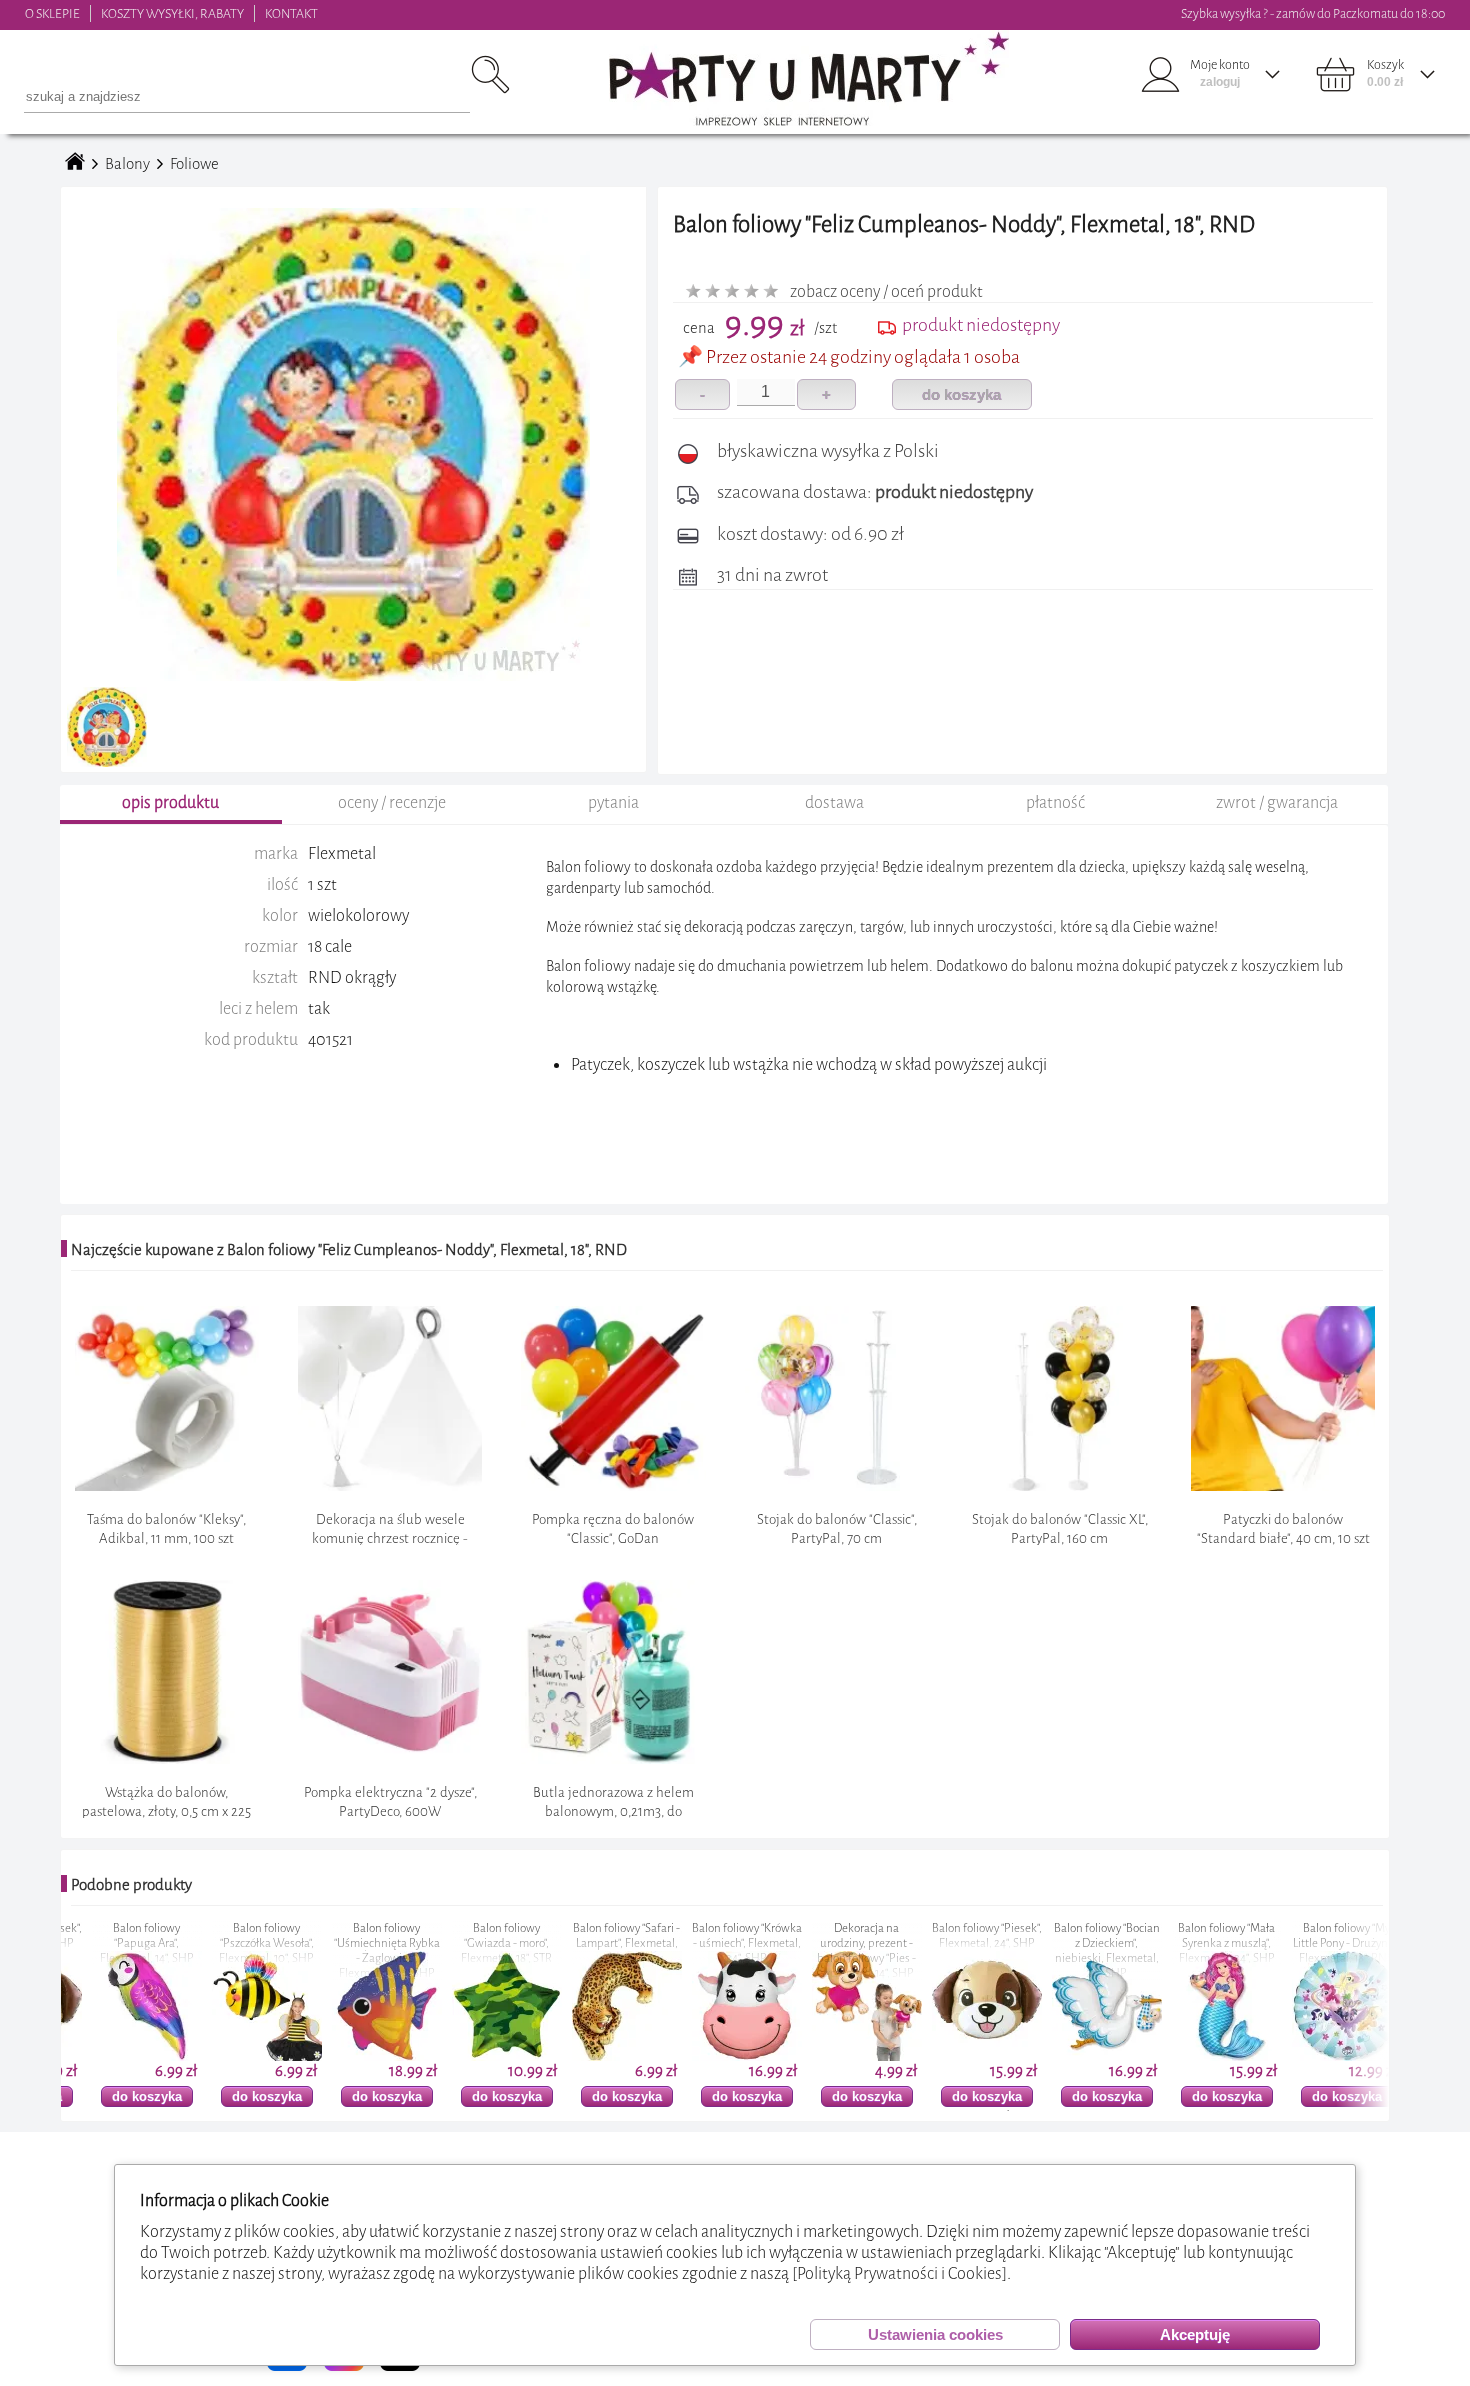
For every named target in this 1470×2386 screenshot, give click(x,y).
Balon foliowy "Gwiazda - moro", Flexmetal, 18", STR (449, 1943)
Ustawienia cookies (935, 2334)
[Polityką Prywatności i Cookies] (899, 2273)
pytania (613, 802)
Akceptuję (1195, 2334)
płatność (1055, 802)
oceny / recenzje (392, 802)
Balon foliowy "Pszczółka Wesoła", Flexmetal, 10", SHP (209, 1943)
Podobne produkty (131, 1885)
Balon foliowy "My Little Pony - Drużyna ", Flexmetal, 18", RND (1290, 1943)
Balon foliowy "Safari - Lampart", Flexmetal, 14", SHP (569, 1943)
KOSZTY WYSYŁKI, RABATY (172, 13)
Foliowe (194, 164)
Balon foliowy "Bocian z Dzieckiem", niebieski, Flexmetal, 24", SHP (1050, 1951)
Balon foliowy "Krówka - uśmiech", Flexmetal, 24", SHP (690, 1943)
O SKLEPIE (52, 13)
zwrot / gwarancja (1277, 802)
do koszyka (961, 394)
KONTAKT (291, 13)
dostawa (834, 802)
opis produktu (170, 802)
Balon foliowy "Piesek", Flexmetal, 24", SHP (930, 1936)
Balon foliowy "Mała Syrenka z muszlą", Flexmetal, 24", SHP (1169, 1943)
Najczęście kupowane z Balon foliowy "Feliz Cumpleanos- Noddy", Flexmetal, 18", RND (349, 1250)
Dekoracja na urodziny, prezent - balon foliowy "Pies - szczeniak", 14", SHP (809, 1951)
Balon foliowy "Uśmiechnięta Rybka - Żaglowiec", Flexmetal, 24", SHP (330, 1951)
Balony (127, 164)
